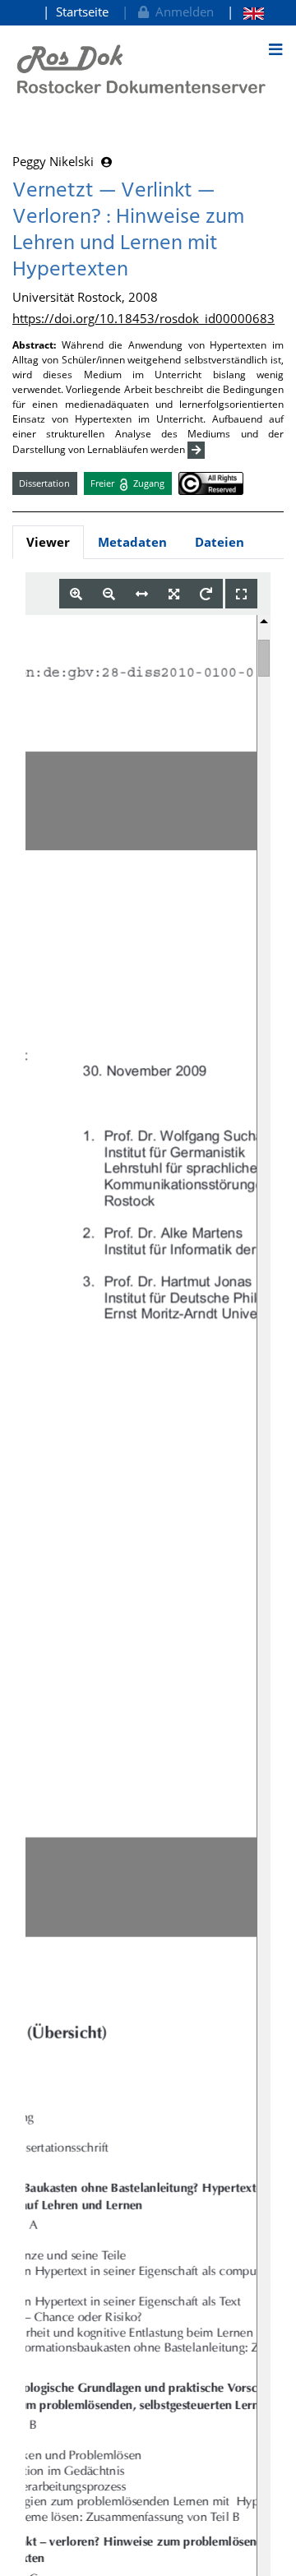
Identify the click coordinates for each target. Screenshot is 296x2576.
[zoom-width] (142, 594)
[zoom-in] (76, 594)
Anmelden (181, 12)
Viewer (48, 542)
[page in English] (245, 12)
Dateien (220, 542)
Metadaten (132, 542)
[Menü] (275, 49)
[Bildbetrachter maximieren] (241, 594)
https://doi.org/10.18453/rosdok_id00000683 (143, 318)
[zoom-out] (109, 594)
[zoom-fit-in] (174, 594)
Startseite (82, 12)
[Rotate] (206, 594)
